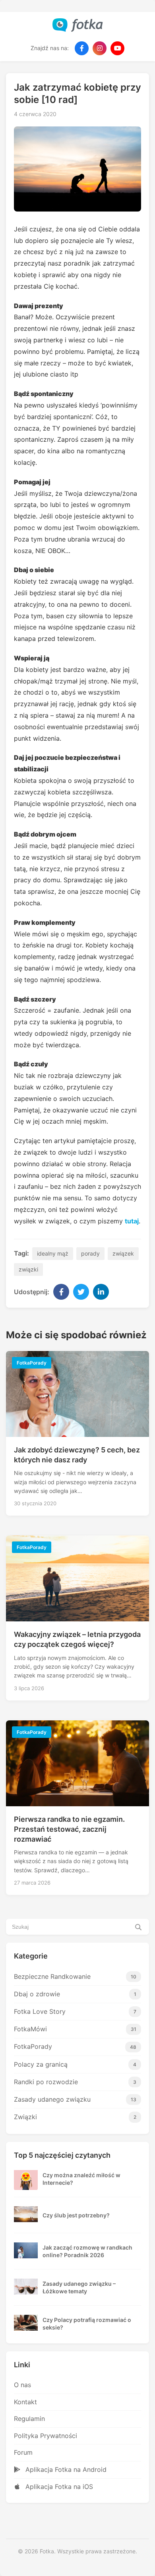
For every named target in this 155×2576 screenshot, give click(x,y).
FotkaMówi (75, 2029)
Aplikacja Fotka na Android (65, 2469)
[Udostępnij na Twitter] (81, 1292)
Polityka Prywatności (46, 2436)
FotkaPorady (75, 2046)
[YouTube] (117, 48)
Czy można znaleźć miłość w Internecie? (81, 2179)
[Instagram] (100, 48)
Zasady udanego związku (75, 2099)
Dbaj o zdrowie (75, 1994)
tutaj (132, 1221)
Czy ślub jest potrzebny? (76, 2215)
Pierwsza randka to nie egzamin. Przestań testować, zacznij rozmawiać (69, 1829)
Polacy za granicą (75, 2064)
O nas (22, 2385)
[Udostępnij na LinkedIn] (101, 1292)
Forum (23, 2452)
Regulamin (29, 2419)
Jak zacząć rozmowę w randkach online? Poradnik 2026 (87, 2251)
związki (28, 1269)
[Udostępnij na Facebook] (61, 1292)
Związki (75, 2117)
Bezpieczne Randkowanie (75, 1976)
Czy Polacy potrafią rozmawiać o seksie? (87, 2324)
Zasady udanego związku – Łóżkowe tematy (79, 2288)
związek (123, 1253)
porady (90, 1253)
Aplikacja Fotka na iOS (58, 2487)
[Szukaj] (138, 1927)
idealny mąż (53, 1253)
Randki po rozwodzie (75, 2082)
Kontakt (25, 2402)
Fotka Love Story (75, 2011)
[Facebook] (82, 48)
